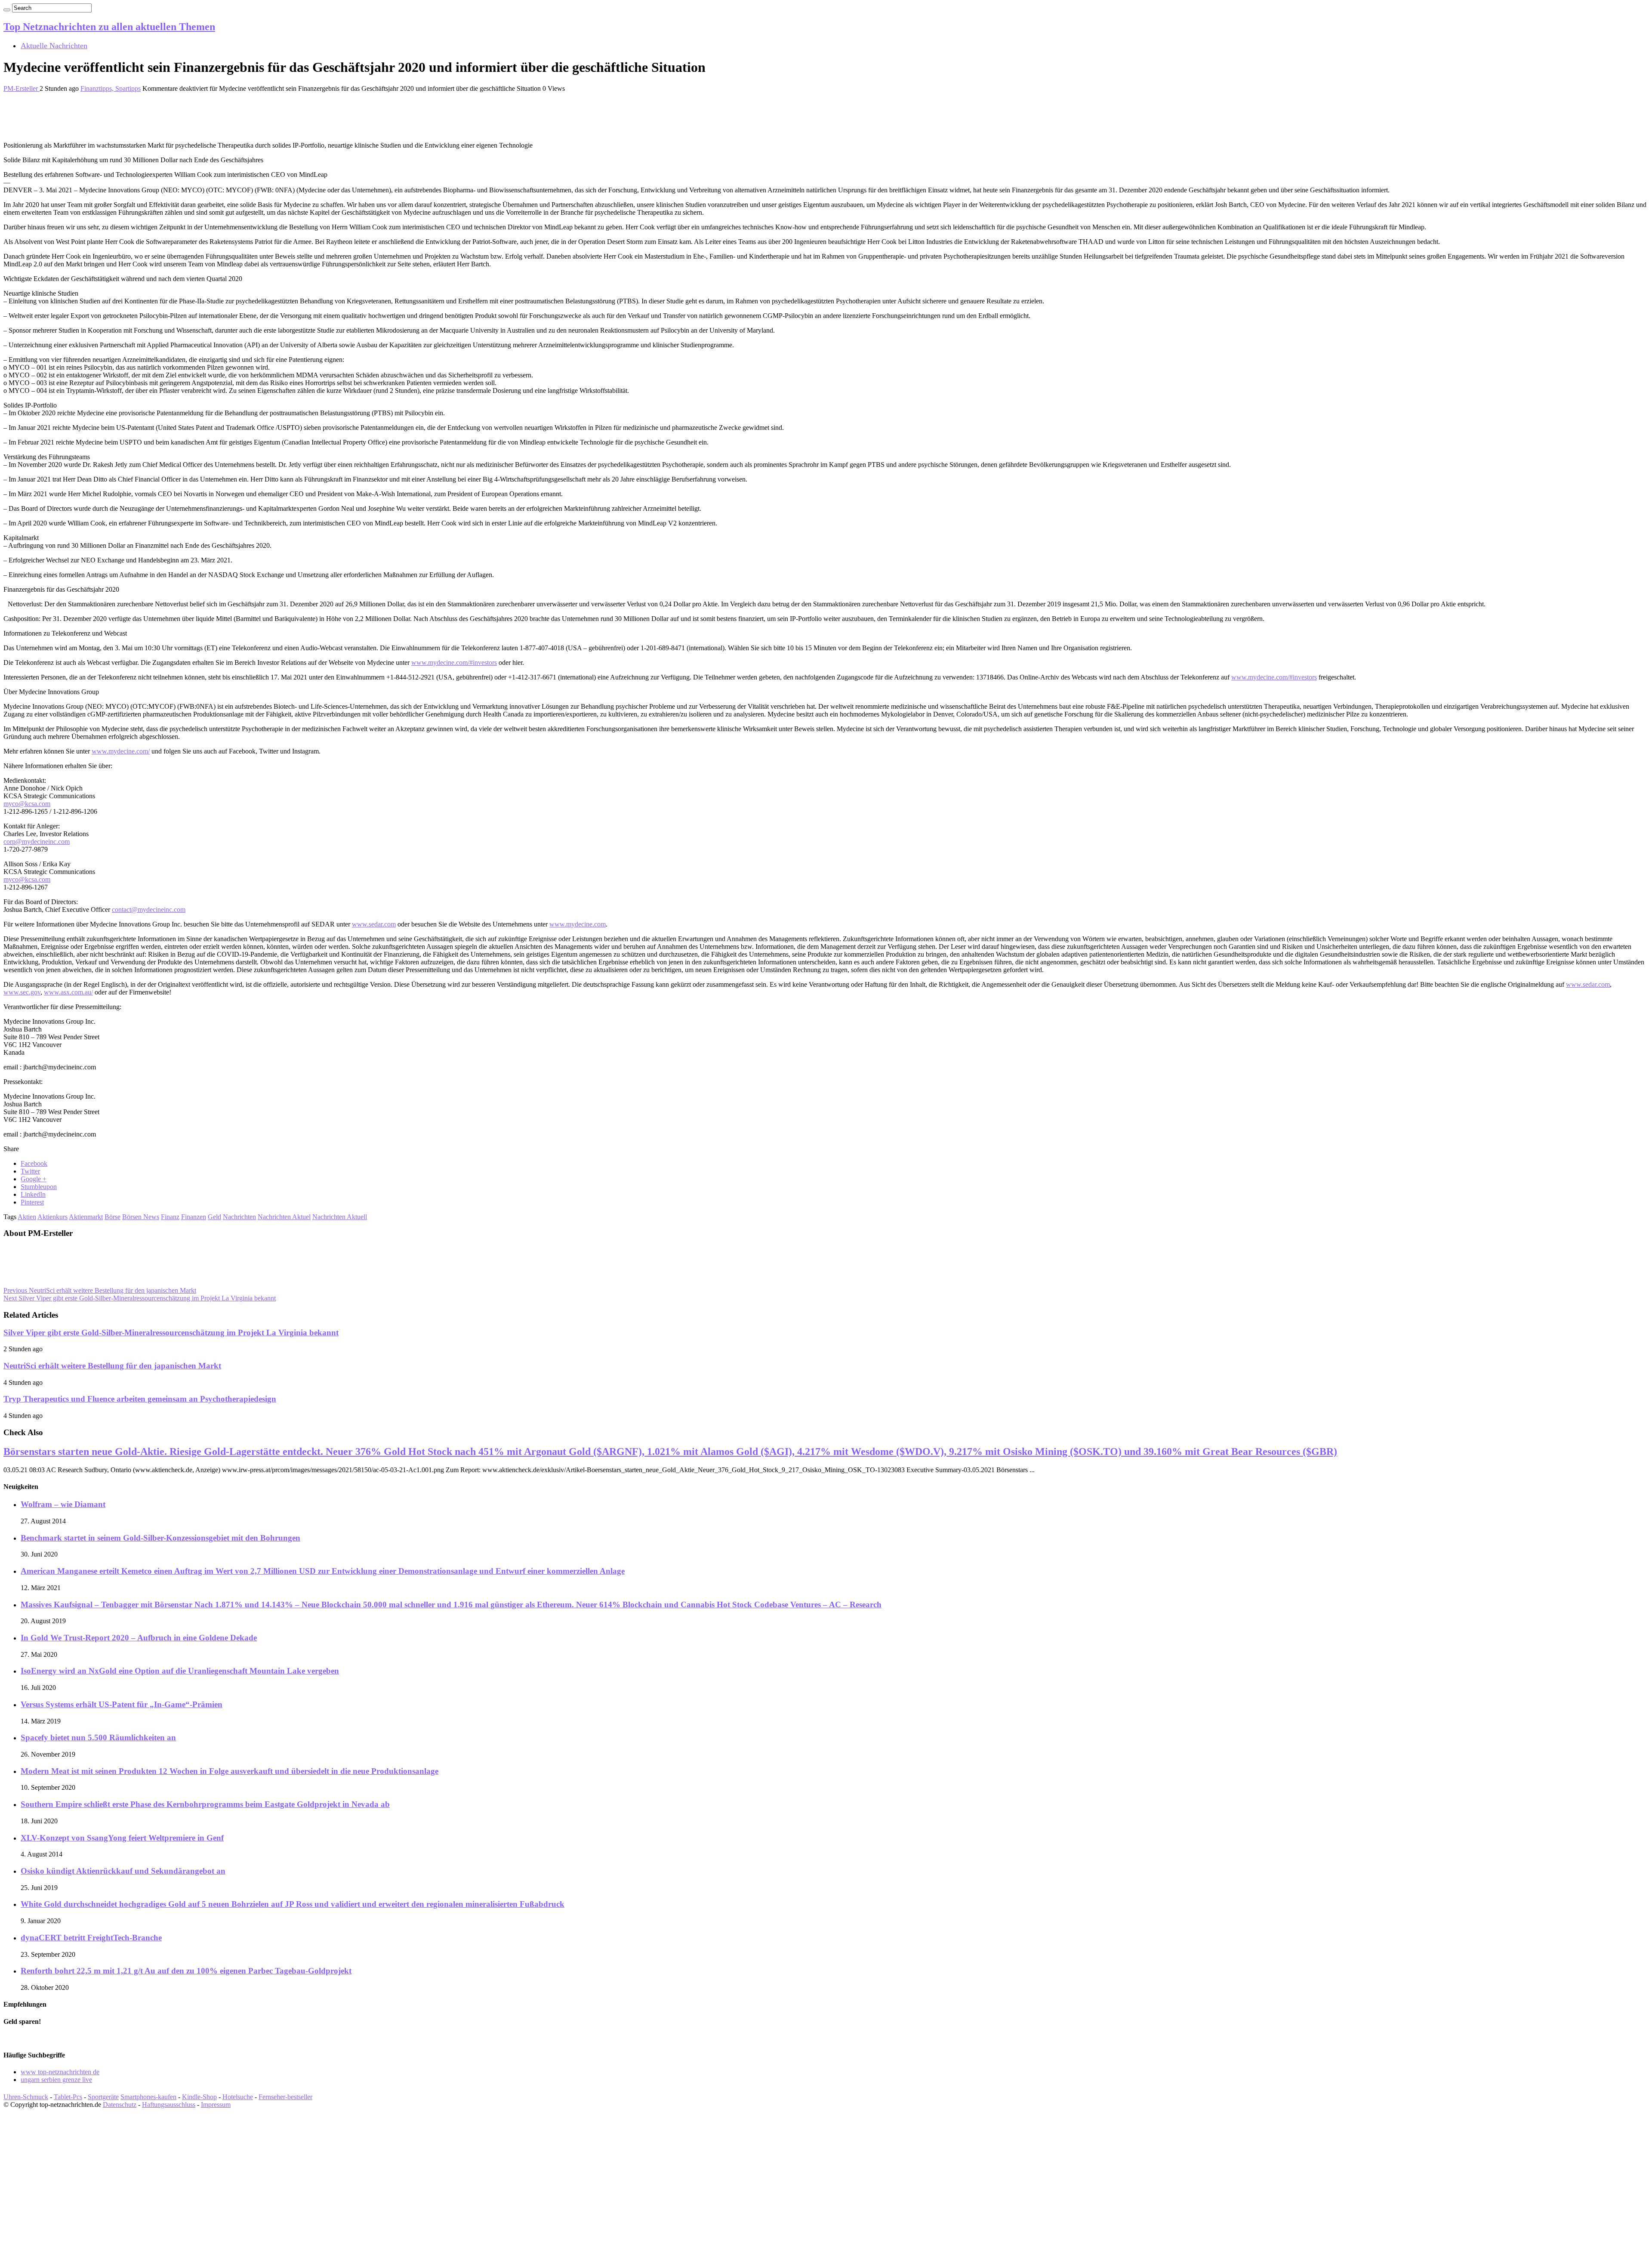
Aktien (27, 1217)
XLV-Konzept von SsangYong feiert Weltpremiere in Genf (122, 1838)
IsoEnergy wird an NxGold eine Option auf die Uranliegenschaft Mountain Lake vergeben (180, 1671)
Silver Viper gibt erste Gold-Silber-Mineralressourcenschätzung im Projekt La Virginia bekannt (140, 1298)
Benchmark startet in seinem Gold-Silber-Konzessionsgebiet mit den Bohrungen (160, 1538)
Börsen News (141, 1217)
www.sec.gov (22, 992)
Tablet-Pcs (68, 2097)
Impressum (216, 2105)
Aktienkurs (52, 1217)
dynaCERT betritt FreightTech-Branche (91, 1938)
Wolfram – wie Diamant (63, 1504)
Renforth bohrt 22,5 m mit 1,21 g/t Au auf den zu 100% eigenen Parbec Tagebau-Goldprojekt (186, 1971)
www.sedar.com (374, 924)
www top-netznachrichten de (60, 2072)
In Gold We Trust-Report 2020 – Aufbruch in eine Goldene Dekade (139, 1638)
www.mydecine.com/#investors (454, 662)
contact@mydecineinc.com (149, 910)
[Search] (7, 10)
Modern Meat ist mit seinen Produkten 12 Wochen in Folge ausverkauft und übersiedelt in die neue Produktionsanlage (230, 1771)
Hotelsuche (238, 2097)
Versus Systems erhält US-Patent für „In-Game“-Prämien (122, 1704)
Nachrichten (239, 1217)
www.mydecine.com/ (121, 751)
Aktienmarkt (86, 1217)
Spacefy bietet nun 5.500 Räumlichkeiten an (98, 1737)
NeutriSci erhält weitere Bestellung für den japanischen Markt (100, 1290)
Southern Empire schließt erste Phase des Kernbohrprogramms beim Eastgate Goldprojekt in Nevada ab (205, 1804)
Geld (214, 1217)
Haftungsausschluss (169, 2105)
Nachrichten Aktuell (340, 1217)
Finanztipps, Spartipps (111, 88)
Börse (112, 1217)
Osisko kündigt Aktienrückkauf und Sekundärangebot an (123, 1871)
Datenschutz (120, 2105)
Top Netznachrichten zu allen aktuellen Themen (109, 27)
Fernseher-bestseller (285, 2097)
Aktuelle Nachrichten (54, 46)
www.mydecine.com (578, 924)
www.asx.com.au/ (68, 992)
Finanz (170, 1217)
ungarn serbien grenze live (56, 2080)
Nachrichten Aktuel (284, 1217)
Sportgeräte (103, 2097)
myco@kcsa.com (27, 804)
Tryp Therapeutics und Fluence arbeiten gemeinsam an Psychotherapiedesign (140, 1399)
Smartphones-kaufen (148, 2097)
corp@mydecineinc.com (37, 842)
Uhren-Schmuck (26, 2097)
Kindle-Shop (199, 2097)
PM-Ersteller (22, 88)
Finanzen (194, 1217)
